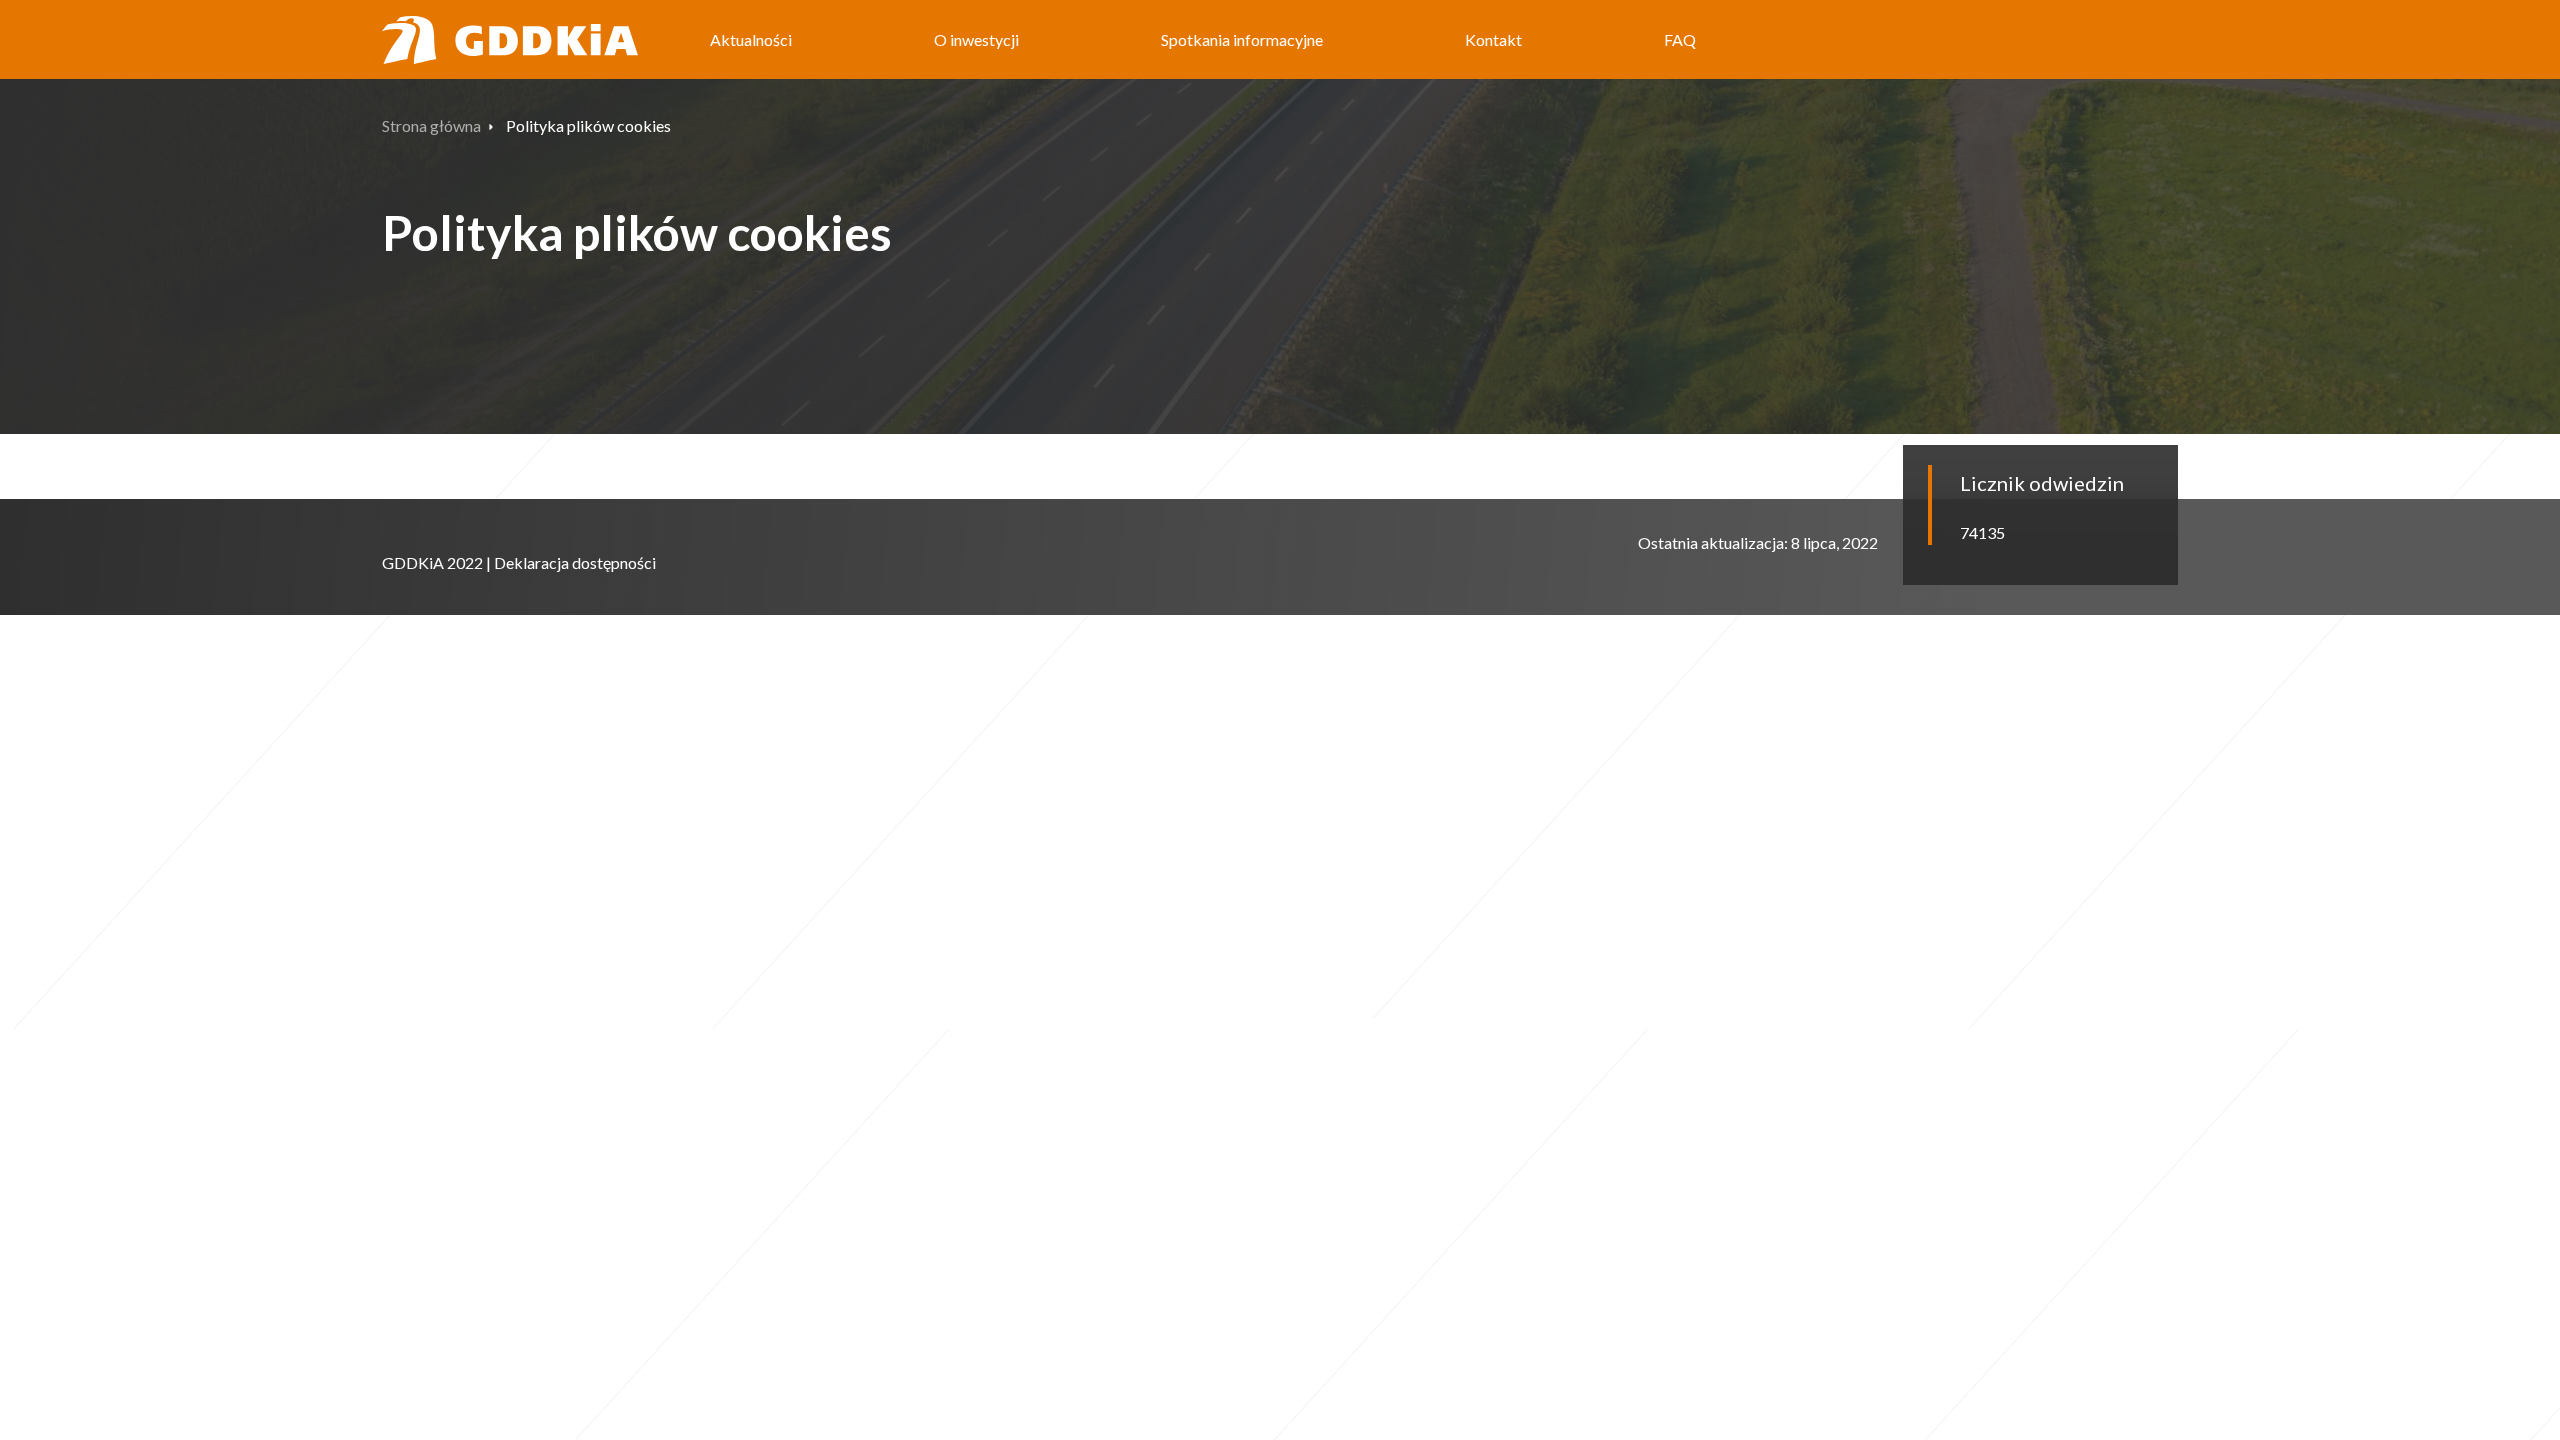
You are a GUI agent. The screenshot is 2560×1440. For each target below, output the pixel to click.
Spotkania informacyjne (1242, 39)
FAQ (1680, 39)
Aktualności (751, 39)
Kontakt (1493, 39)
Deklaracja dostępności (575, 562)
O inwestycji (976, 39)
